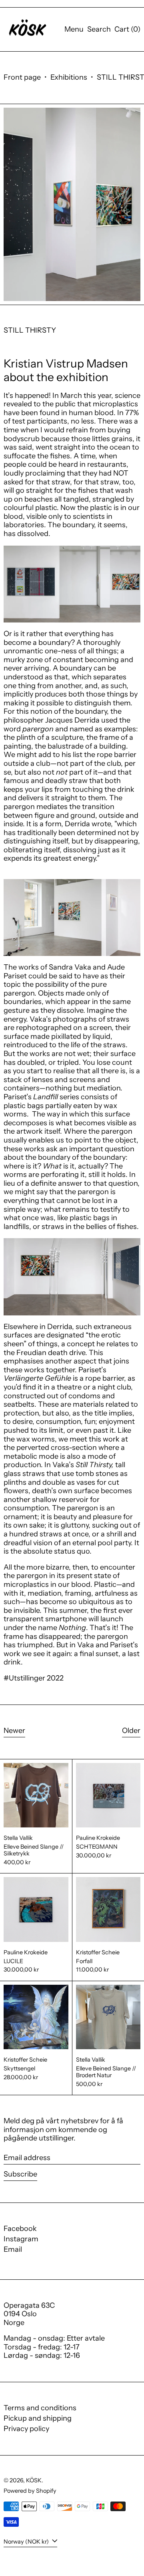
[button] (99, 30)
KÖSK (34, 2480)
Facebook (20, 2229)
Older (131, 1731)
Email (13, 2250)
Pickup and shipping (38, 2418)
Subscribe (20, 2174)
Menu (74, 29)
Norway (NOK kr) (27, 2542)
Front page (22, 77)
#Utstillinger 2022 (34, 1678)
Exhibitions (69, 77)
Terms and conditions (40, 2408)
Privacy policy (26, 2429)
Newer (14, 1731)
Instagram (21, 2239)
